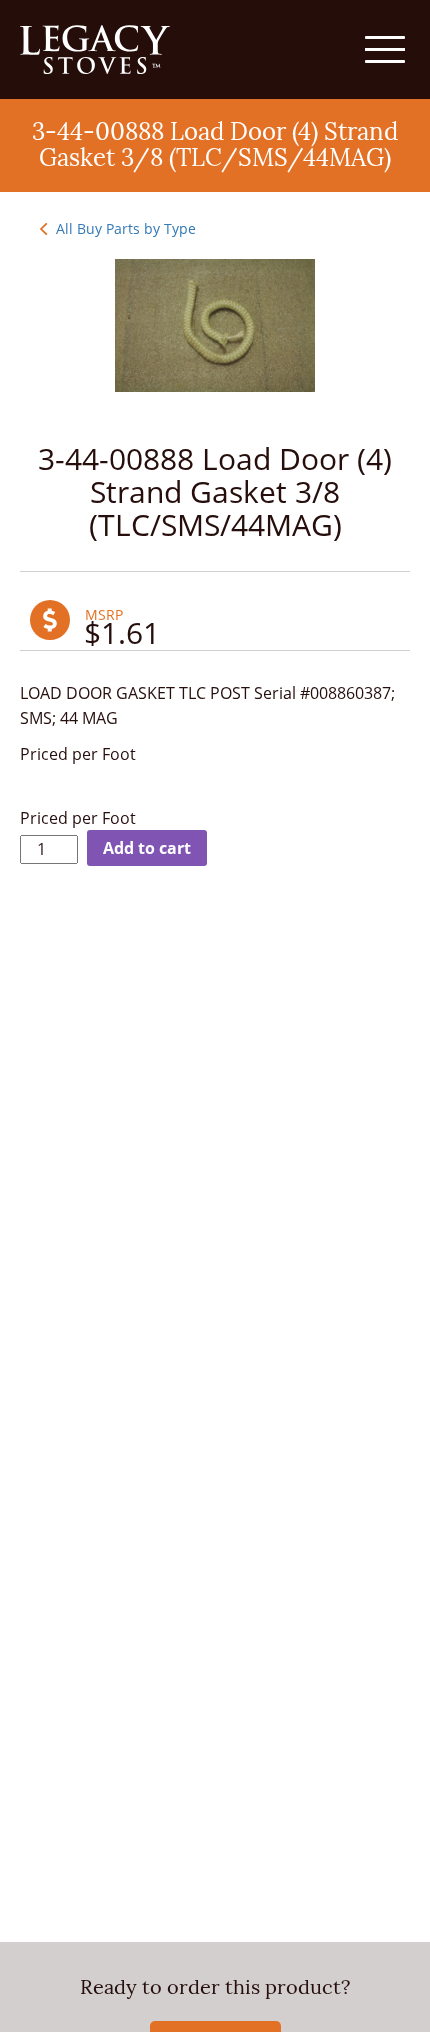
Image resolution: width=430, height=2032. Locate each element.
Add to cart (147, 848)
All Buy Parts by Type (124, 228)
